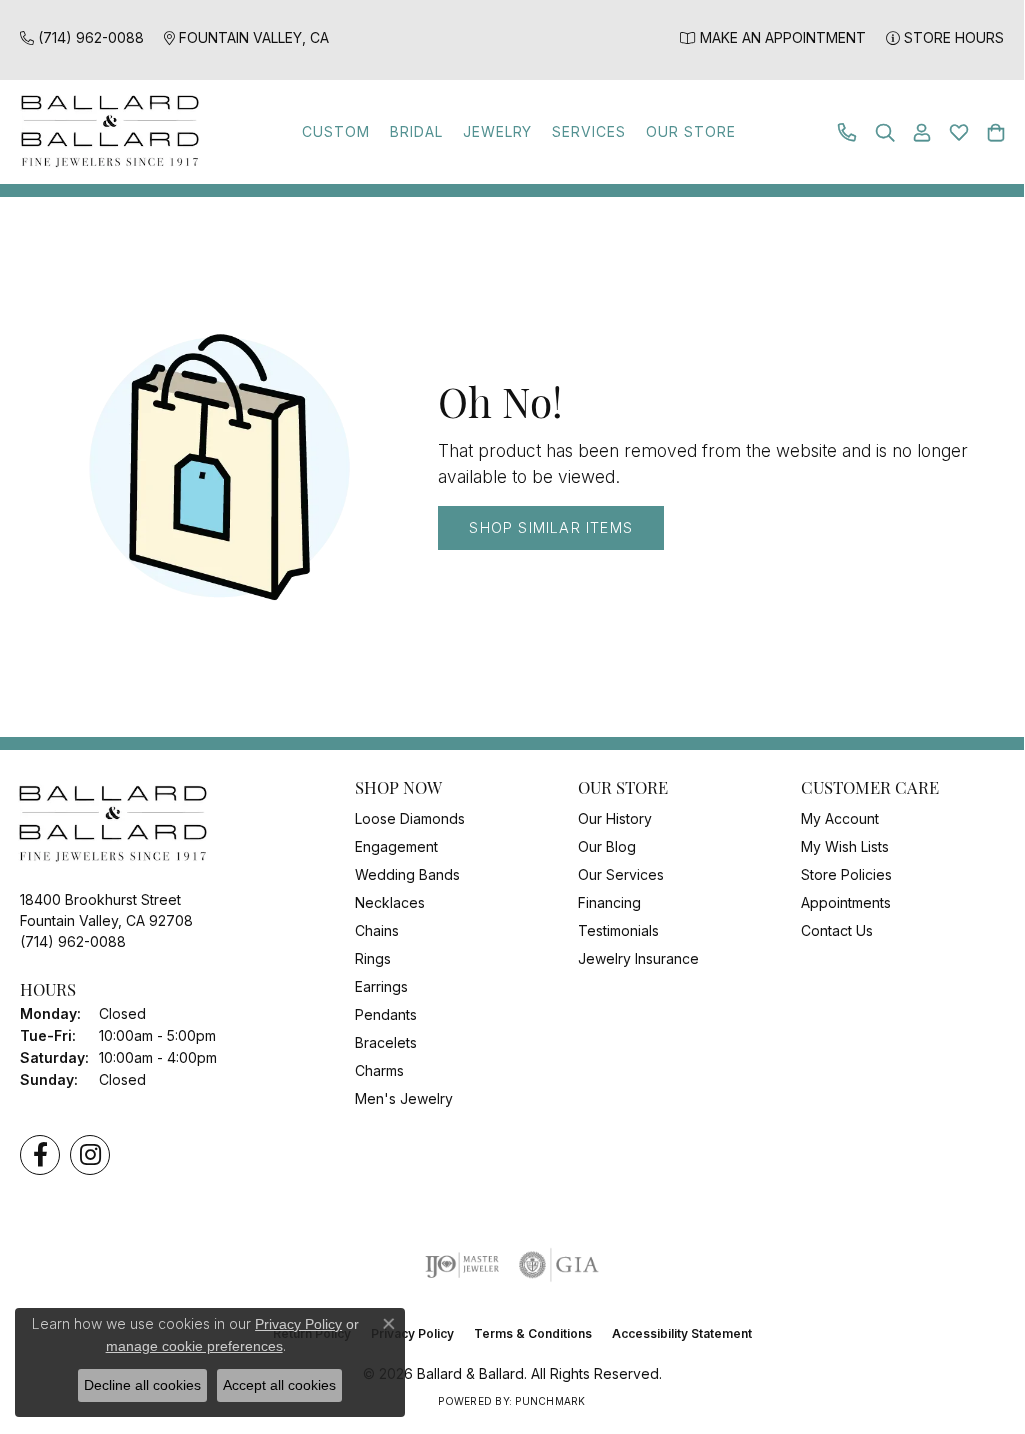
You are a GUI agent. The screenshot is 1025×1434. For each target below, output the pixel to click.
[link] (82, 37)
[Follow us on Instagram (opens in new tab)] (90, 1155)
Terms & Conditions (533, 1333)
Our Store (691, 131)
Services (589, 131)
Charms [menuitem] (379, 1070)
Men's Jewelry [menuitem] (404, 1098)
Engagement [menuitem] (396, 846)
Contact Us (837, 930)
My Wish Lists (845, 846)
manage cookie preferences (194, 1346)
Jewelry (498, 131)
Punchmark (550, 1401)
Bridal (416, 131)
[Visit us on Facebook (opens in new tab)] (40, 1155)
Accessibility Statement (682, 1333)
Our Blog (607, 846)
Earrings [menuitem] (381, 986)
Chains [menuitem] (377, 930)
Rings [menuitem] (373, 958)
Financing (609, 902)
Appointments (846, 902)
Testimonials (618, 930)
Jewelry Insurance (638, 958)
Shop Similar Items (551, 527)
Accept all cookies (279, 1385)
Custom (336, 131)
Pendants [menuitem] (386, 1014)
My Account (840, 818)
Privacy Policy (298, 1324)
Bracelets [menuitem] (386, 1042)
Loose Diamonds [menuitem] (410, 818)
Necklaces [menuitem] (390, 902)
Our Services (621, 874)
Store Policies (846, 874)
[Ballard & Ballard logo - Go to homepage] (105, 132)
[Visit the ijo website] (462, 1265)
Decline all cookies (142, 1385)
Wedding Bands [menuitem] (407, 874)
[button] (885, 132)
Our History (615, 818)
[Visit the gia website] (559, 1265)
